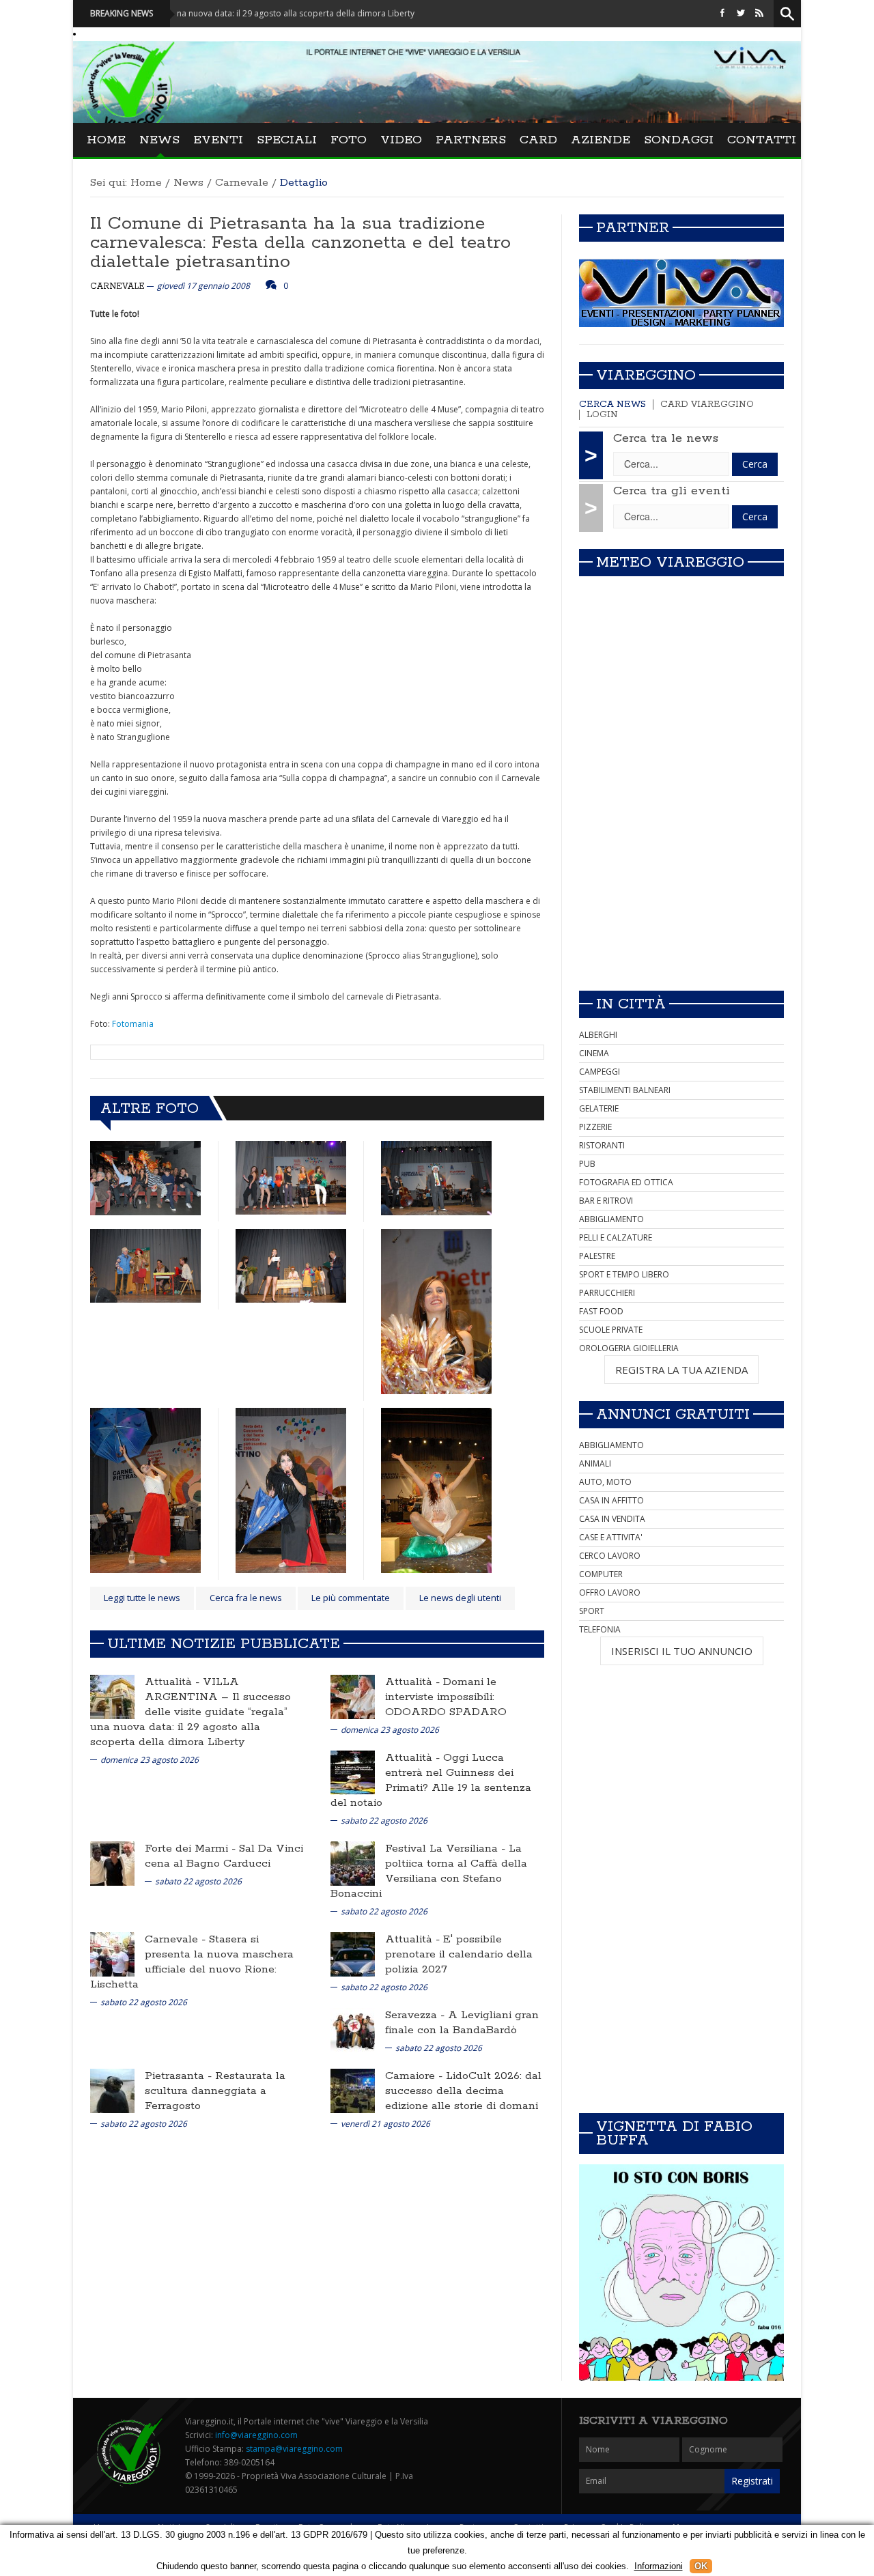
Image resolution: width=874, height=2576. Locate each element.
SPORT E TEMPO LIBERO (624, 1274)
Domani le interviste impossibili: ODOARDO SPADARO (446, 1697)
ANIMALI (595, 1463)
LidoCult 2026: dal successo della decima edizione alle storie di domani (463, 2091)
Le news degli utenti (460, 1598)
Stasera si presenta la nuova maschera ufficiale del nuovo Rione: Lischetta (192, 1962)
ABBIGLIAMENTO (611, 1219)
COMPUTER (601, 1574)
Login (602, 415)
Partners (471, 140)
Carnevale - (177, 1939)
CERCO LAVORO (610, 1556)
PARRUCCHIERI (607, 1293)
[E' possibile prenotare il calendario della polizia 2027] (353, 1953)
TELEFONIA (600, 1629)
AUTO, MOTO (605, 1482)
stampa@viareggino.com (294, 2449)
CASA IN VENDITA (612, 1519)
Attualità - (174, 1682)
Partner (633, 228)
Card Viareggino (707, 405)
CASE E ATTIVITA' (611, 1537)
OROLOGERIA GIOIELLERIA (629, 1348)
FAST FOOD (601, 1311)
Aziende (601, 140)
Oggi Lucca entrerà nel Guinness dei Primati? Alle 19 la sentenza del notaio (431, 1780)
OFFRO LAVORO (610, 1593)
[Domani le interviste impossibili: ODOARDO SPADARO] (353, 1696)
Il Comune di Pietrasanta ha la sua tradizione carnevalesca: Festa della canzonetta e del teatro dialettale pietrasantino (300, 243)
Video (401, 140)
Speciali (287, 140)
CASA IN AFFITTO (611, 1500)
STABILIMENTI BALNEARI (625, 1090)
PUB (587, 1164)
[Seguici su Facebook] (722, 13)
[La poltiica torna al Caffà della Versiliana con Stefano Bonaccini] (353, 1862)
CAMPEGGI (600, 1072)
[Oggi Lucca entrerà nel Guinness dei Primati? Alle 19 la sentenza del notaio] (353, 1771)
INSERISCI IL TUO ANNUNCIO (682, 1651)
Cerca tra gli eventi (672, 491)
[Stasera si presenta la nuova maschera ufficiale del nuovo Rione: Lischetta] (112, 1953)
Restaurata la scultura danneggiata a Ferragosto (215, 2091)
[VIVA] (681, 293)
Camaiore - (415, 2076)
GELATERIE (599, 1108)
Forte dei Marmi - (192, 1849)
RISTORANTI (602, 1145)
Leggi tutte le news (142, 1598)
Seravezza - (417, 2015)
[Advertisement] (681, 884)
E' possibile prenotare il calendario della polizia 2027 (459, 1954)
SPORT (592, 1611)
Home (106, 140)
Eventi (218, 140)
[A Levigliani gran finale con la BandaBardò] (353, 2029)
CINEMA (594, 1053)
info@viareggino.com (256, 2435)
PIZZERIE (595, 1127)
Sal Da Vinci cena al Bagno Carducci (224, 1856)
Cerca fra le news (246, 1598)
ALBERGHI (598, 1035)
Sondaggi (679, 140)
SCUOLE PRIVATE (611, 1330)
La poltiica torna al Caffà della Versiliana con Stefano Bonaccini (429, 1871)
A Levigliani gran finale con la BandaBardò (462, 2023)
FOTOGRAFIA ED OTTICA (626, 1182)
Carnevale (242, 183)
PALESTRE (597, 1256)
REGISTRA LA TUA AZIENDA (681, 1370)
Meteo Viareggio (670, 563)
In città (631, 1004)
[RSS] (759, 13)
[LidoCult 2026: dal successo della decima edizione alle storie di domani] (353, 2090)
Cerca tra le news (666, 438)
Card (538, 140)
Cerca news (612, 405)
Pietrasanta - (180, 2076)
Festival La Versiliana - (447, 1849)
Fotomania (133, 1024)
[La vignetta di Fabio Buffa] (681, 2273)
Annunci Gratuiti (673, 1415)
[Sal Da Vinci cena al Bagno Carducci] (112, 1862)
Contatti (762, 140)
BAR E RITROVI (606, 1201)
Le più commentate (351, 1598)
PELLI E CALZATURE (616, 1237)
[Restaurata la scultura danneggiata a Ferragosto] (112, 2090)
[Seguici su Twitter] (741, 13)
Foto (349, 140)
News (159, 140)
